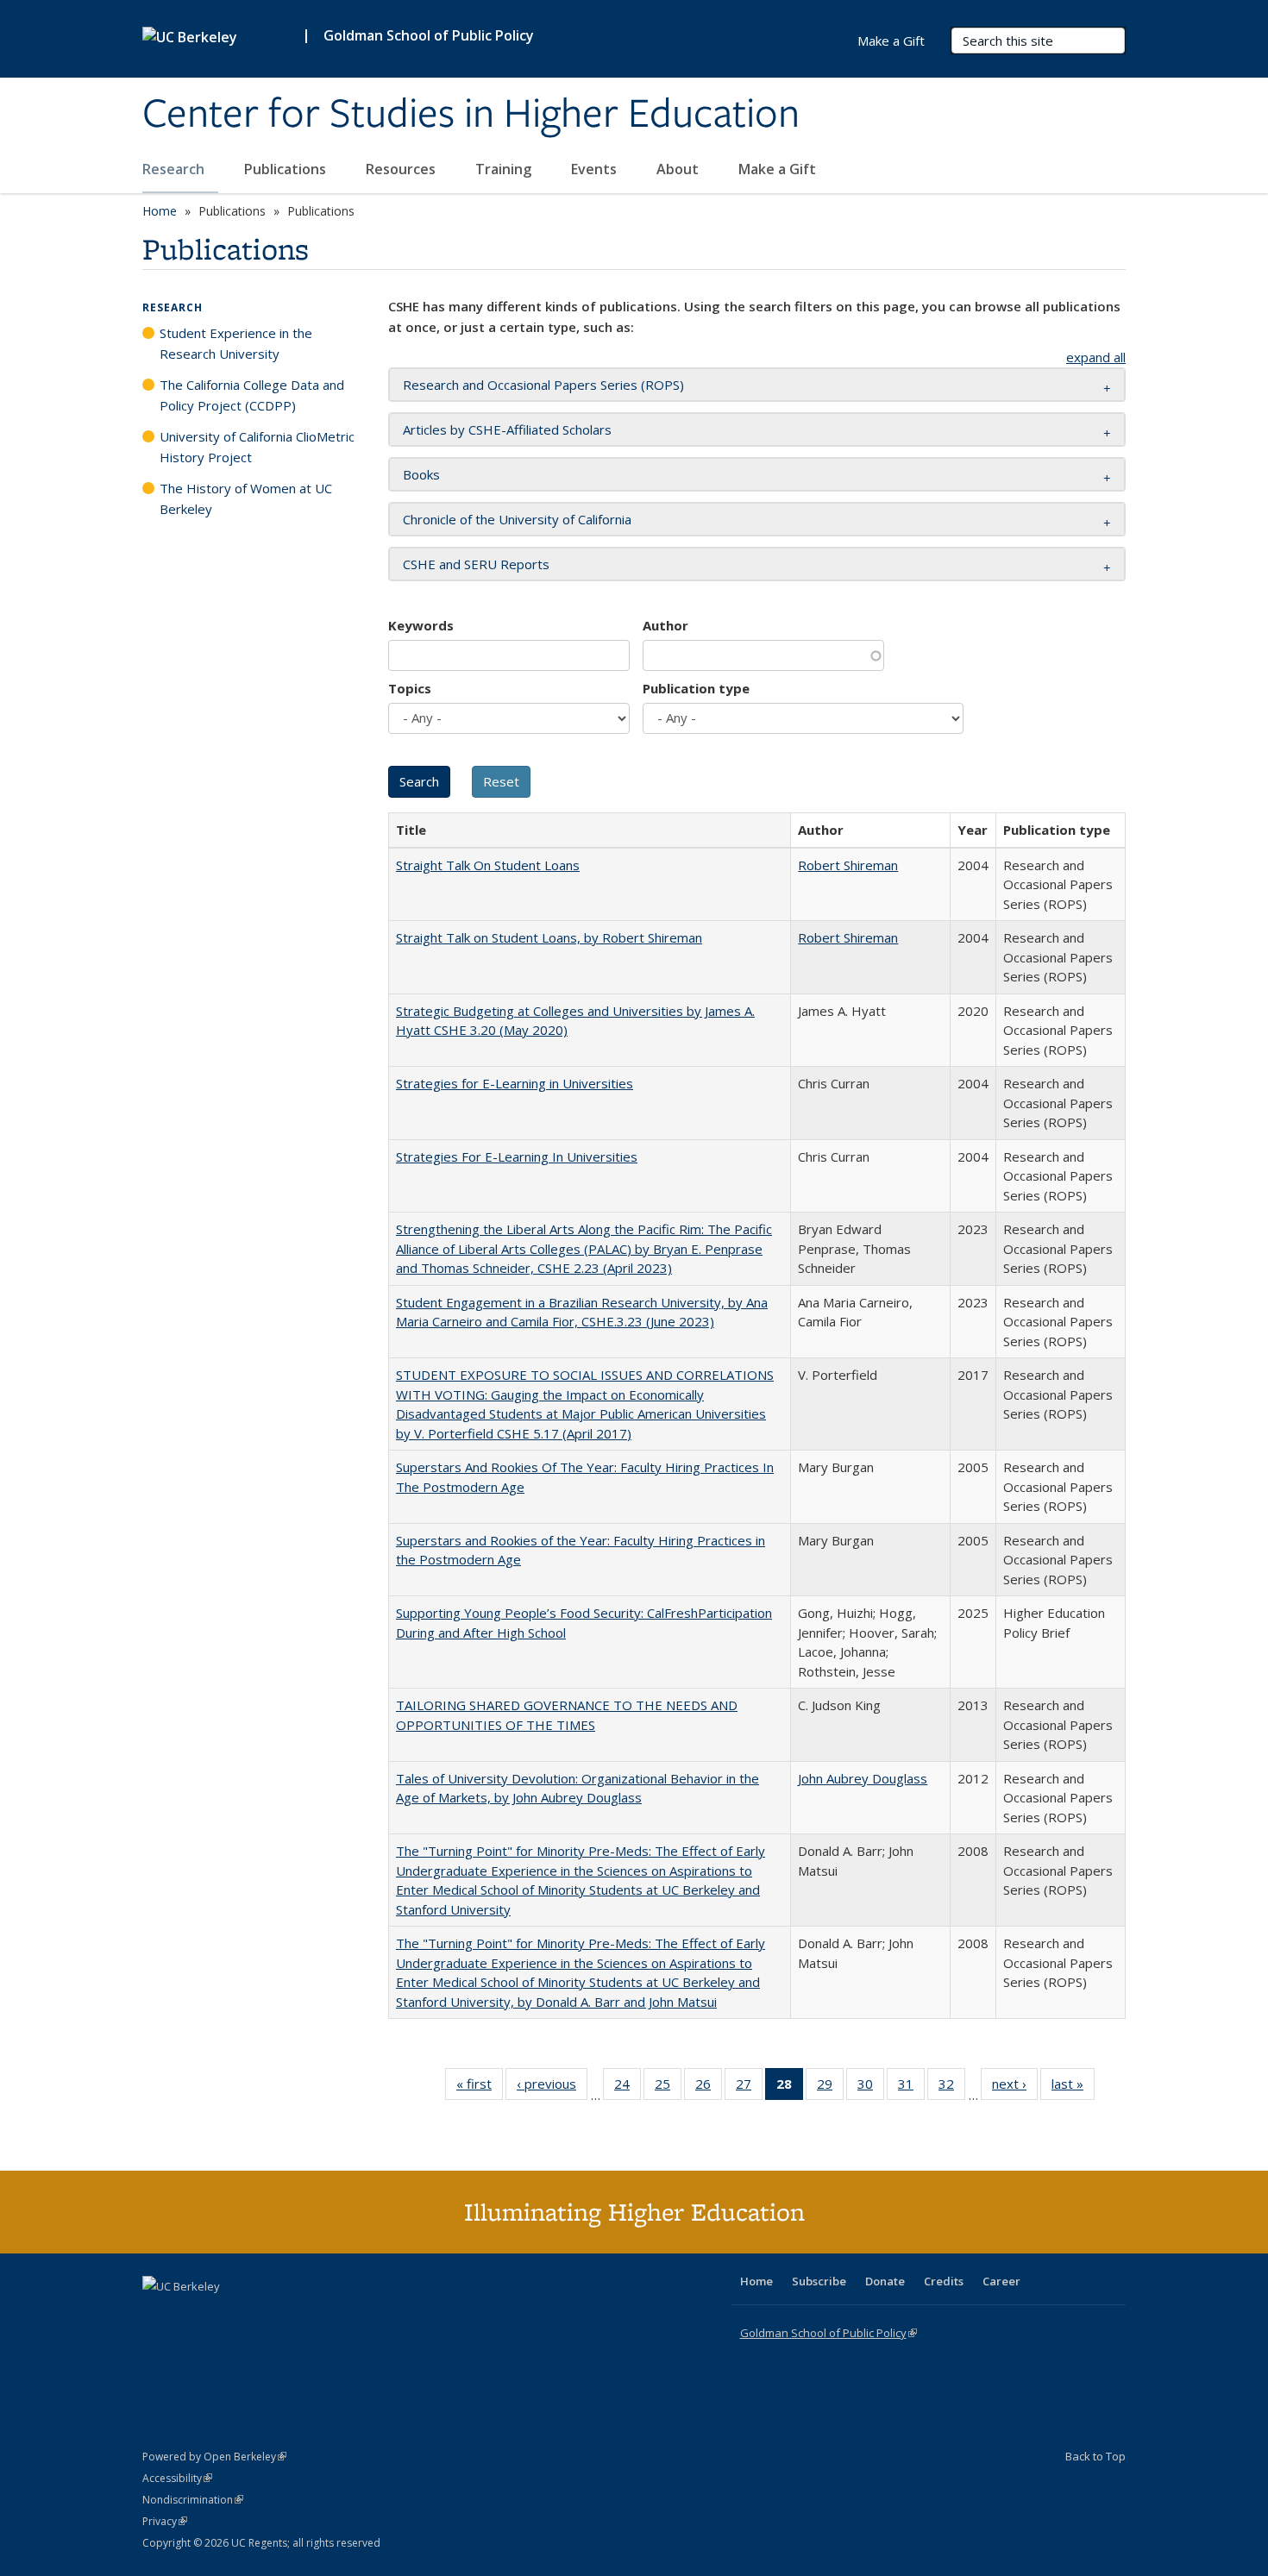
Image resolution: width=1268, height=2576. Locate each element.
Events (596, 169)
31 (911, 2087)
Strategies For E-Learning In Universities (517, 1156)
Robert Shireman (848, 865)
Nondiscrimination (193, 2500)
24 (628, 2087)
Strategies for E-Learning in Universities (515, 1083)
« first (480, 2087)
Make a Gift (777, 169)
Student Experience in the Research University (236, 343)
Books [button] (421, 474)
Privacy (165, 2521)
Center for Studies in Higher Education (471, 115)
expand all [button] (1096, 357)
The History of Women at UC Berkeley (246, 498)
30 (871, 2087)
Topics (410, 688)
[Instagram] (259, 2316)
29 (830, 2087)
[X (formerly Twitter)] (158, 2316)
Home (160, 211)
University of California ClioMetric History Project (257, 447)
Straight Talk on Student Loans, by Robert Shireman (549, 937)
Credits (944, 2281)
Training (505, 169)
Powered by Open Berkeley (214, 2457)
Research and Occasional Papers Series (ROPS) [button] (543, 385)
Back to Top (1095, 2456)
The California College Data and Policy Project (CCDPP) (252, 395)
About (679, 169)
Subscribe (819, 2281)
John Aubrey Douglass (863, 1778)
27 (749, 2087)
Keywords (421, 625)
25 (668, 2087)
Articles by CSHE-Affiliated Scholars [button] (507, 429)
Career (1001, 2281)
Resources (402, 169)
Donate (885, 2281)
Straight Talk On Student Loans (488, 865)
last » (1073, 2087)
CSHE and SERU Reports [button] (476, 564)
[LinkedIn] (191, 2316)
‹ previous (552, 2087)
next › (1015, 2087)
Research (175, 169)
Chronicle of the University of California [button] (517, 519)
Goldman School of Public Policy (429, 35)
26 (709, 2087)
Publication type (696, 688)
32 (952, 2087)
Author (665, 625)
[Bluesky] (292, 2316)
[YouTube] (225, 2316)
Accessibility (177, 2478)
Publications (287, 169)
